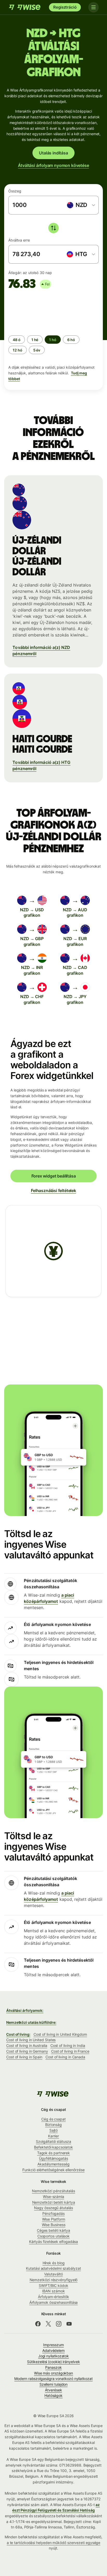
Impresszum (53, 2345)
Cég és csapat (53, 2119)
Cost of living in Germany (27, 2051)
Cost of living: (18, 2034)
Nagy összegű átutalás (53, 2208)
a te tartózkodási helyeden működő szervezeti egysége (54, 2543)
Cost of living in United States (31, 2040)
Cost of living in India (68, 2045)
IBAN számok (53, 2291)
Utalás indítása (53, 153)
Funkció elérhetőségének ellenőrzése (53, 2170)
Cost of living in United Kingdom (60, 2034)
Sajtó (54, 2130)
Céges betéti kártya (53, 2230)
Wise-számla (53, 2197)
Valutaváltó (53, 2274)
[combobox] (81, 205)
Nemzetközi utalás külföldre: (31, 2022)
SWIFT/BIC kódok (53, 2285)
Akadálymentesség (53, 2164)
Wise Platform (54, 2219)
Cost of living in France (70, 2051)
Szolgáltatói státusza (53, 2141)
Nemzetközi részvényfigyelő (54, 2280)
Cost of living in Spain (24, 2057)
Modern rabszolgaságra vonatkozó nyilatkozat (53, 2379)
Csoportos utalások (54, 2236)
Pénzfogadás (53, 2213)
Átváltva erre (19, 240)
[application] (47, 310)
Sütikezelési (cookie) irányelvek (53, 2362)
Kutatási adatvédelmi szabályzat (53, 2268)
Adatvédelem (53, 2350)
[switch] (53, 228)
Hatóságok (53, 2395)
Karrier (53, 2136)
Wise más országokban (53, 2373)
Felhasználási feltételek (53, 1191)
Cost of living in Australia (27, 2045)
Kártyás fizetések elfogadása (54, 2242)
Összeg (15, 191)
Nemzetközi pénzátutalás (53, 2191)
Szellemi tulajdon (54, 2384)
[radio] (17, 340)
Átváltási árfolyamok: (25, 2010)
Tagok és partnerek (54, 2153)
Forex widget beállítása (54, 1176)
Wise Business (54, 2225)
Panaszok (53, 2367)
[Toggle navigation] (93, 7)
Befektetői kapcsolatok (53, 2147)
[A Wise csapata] (25, 7)
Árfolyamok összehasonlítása (54, 2302)
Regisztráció (65, 7)
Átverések (53, 2390)
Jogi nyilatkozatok (54, 2356)
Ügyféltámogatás (53, 2158)
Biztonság (53, 2125)
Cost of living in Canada (65, 2057)
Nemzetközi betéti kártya (54, 2202)
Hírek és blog (54, 2263)
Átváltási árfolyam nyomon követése (53, 165)
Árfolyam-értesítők (53, 2297)
